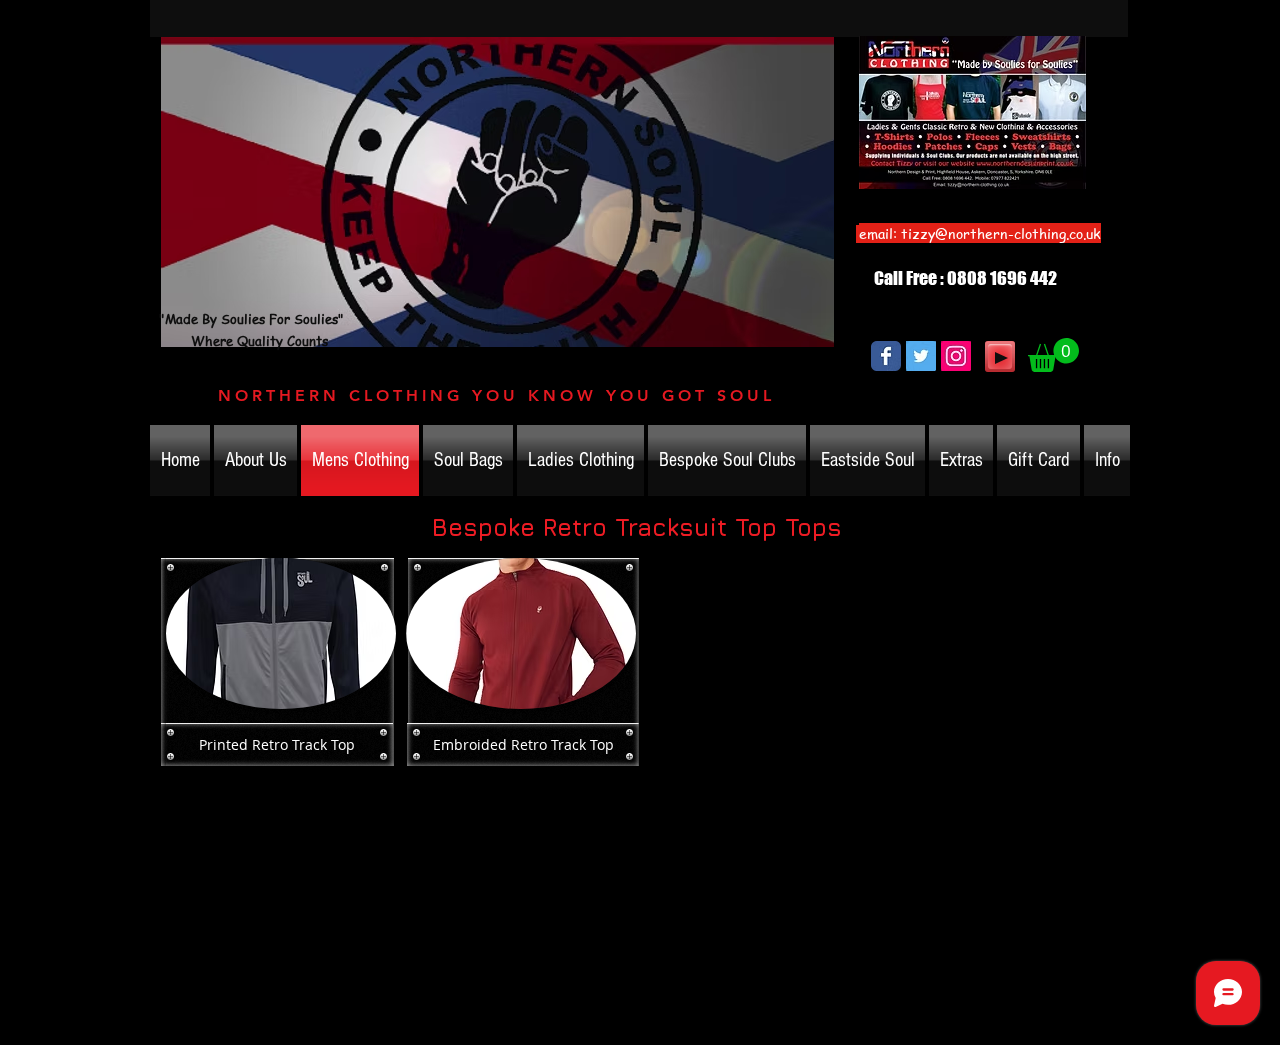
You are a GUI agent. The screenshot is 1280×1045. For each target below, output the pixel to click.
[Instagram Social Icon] (956, 356)
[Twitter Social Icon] (921, 356)
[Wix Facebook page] (886, 356)
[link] (1053, 355)
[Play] (1000, 356)
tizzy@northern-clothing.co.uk (1001, 233)
